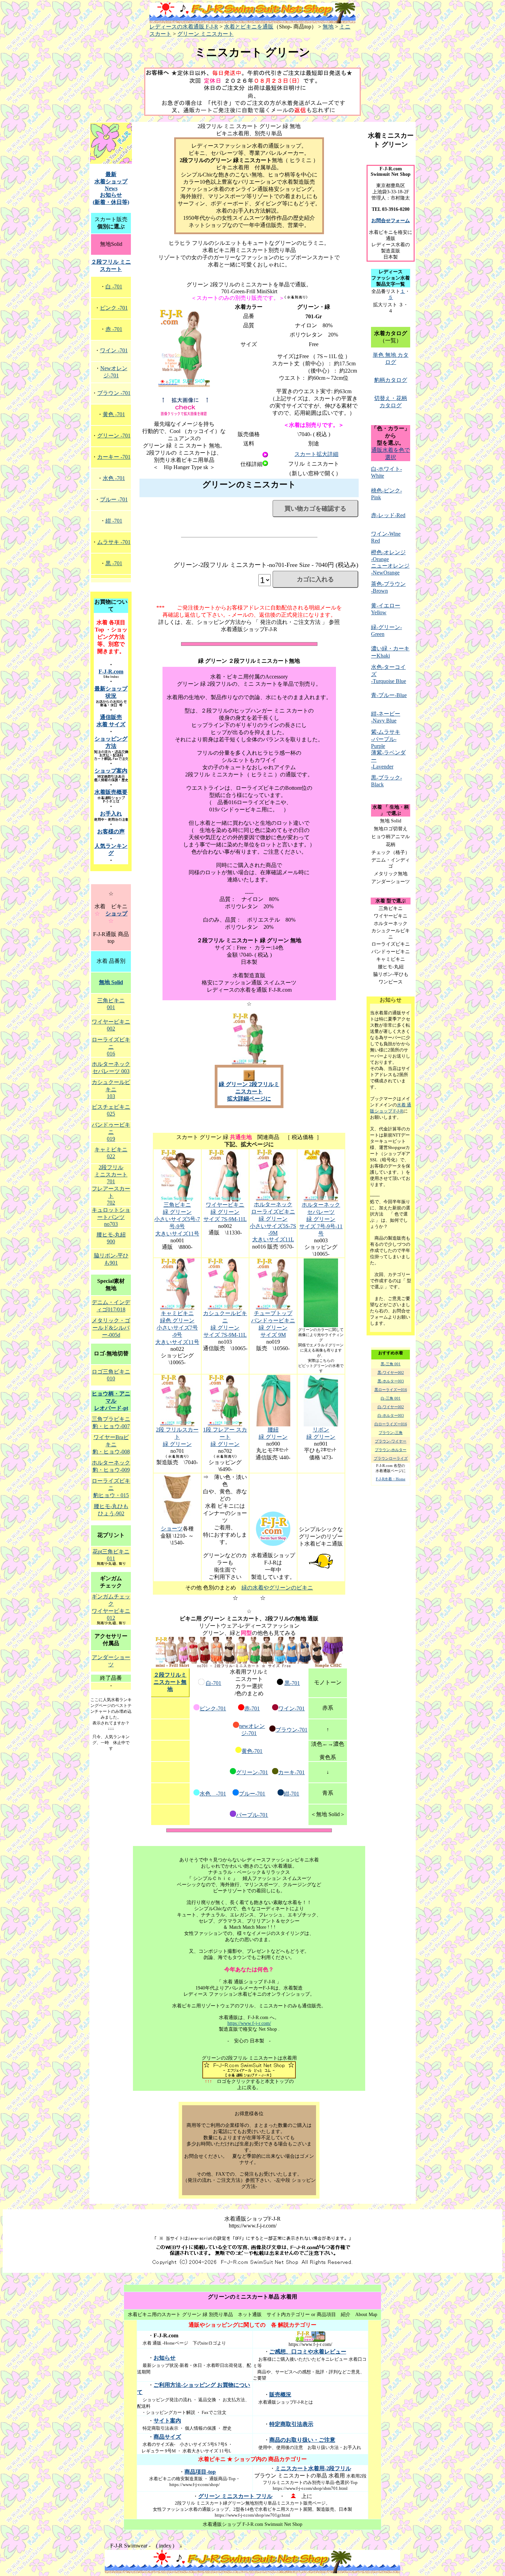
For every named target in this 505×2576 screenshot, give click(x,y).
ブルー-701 (252, 1794)
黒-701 (292, 1683)
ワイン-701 (291, 1708)
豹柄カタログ (391, 380)
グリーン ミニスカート (205, 34)
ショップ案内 (111, 771)
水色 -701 (213, 1794)
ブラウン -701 (114, 393)
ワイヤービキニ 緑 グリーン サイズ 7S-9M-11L (225, 1212)
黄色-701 (252, 1751)
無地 (328, 27)
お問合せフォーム (391, 221)
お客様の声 (111, 831)
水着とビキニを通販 (249, 27)
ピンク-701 (213, 1708)
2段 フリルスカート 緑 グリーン (177, 1437)
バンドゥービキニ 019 (111, 1132)
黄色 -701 (114, 414)
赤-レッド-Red (388, 515)
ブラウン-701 (291, 1730)
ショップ (116, 914)
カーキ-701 (291, 1772)
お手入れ (111, 814)
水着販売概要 (111, 792)
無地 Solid (111, 982)
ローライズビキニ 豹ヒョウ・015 (111, 1488)
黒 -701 (114, 563)
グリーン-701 (252, 1772)
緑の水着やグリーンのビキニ (277, 1588)
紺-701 (291, 1794)
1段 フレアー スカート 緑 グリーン (225, 1437)
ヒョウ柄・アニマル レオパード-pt (111, 1401)
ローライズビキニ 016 (111, 1047)
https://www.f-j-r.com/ (249, 2023)
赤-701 (252, 1708)
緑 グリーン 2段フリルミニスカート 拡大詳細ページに (249, 1091)
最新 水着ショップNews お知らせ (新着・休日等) (111, 188)
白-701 (214, 1683)
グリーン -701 (114, 436)
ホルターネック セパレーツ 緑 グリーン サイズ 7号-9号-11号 (321, 1219)
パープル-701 (252, 1815)
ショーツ (172, 1529)
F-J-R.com (111, 671)
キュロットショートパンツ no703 (111, 1217)
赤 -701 (114, 329)
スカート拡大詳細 (316, 454)
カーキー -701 (114, 457)
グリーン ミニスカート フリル (235, 2496)
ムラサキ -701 (114, 542)
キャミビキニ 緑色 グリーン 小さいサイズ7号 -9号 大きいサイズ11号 (177, 1328)
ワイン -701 (114, 350)
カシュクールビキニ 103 (111, 1089)
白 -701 (114, 287)
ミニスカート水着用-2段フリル (313, 2468)
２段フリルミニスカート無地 (170, 1682)
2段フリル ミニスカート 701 (111, 1174)
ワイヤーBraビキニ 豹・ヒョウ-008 (111, 1444)
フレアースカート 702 (111, 1196)
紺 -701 (114, 521)
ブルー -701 (114, 499)
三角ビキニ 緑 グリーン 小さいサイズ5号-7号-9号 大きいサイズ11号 (177, 1219)
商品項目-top (200, 2472)
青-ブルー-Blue (389, 695)
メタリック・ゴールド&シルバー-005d (111, 1328)
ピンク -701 (114, 308)
